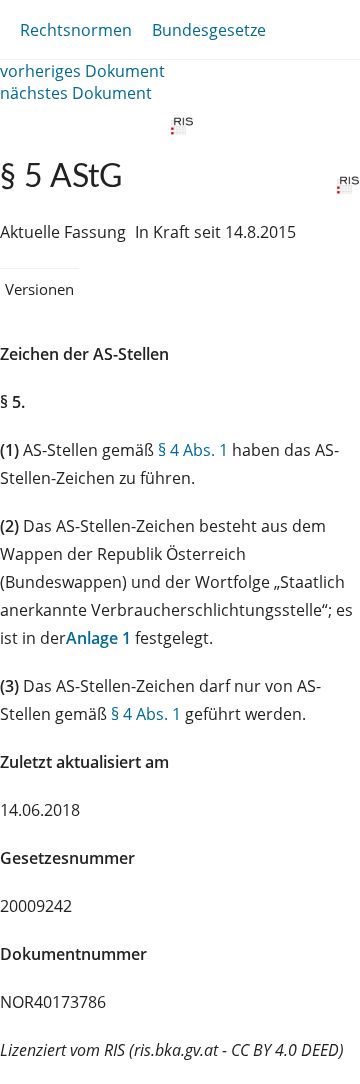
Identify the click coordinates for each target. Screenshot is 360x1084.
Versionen (39, 289)
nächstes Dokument (76, 93)
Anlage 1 (98, 638)
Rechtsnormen (76, 30)
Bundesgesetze (209, 30)
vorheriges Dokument (82, 71)
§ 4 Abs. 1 (193, 450)
